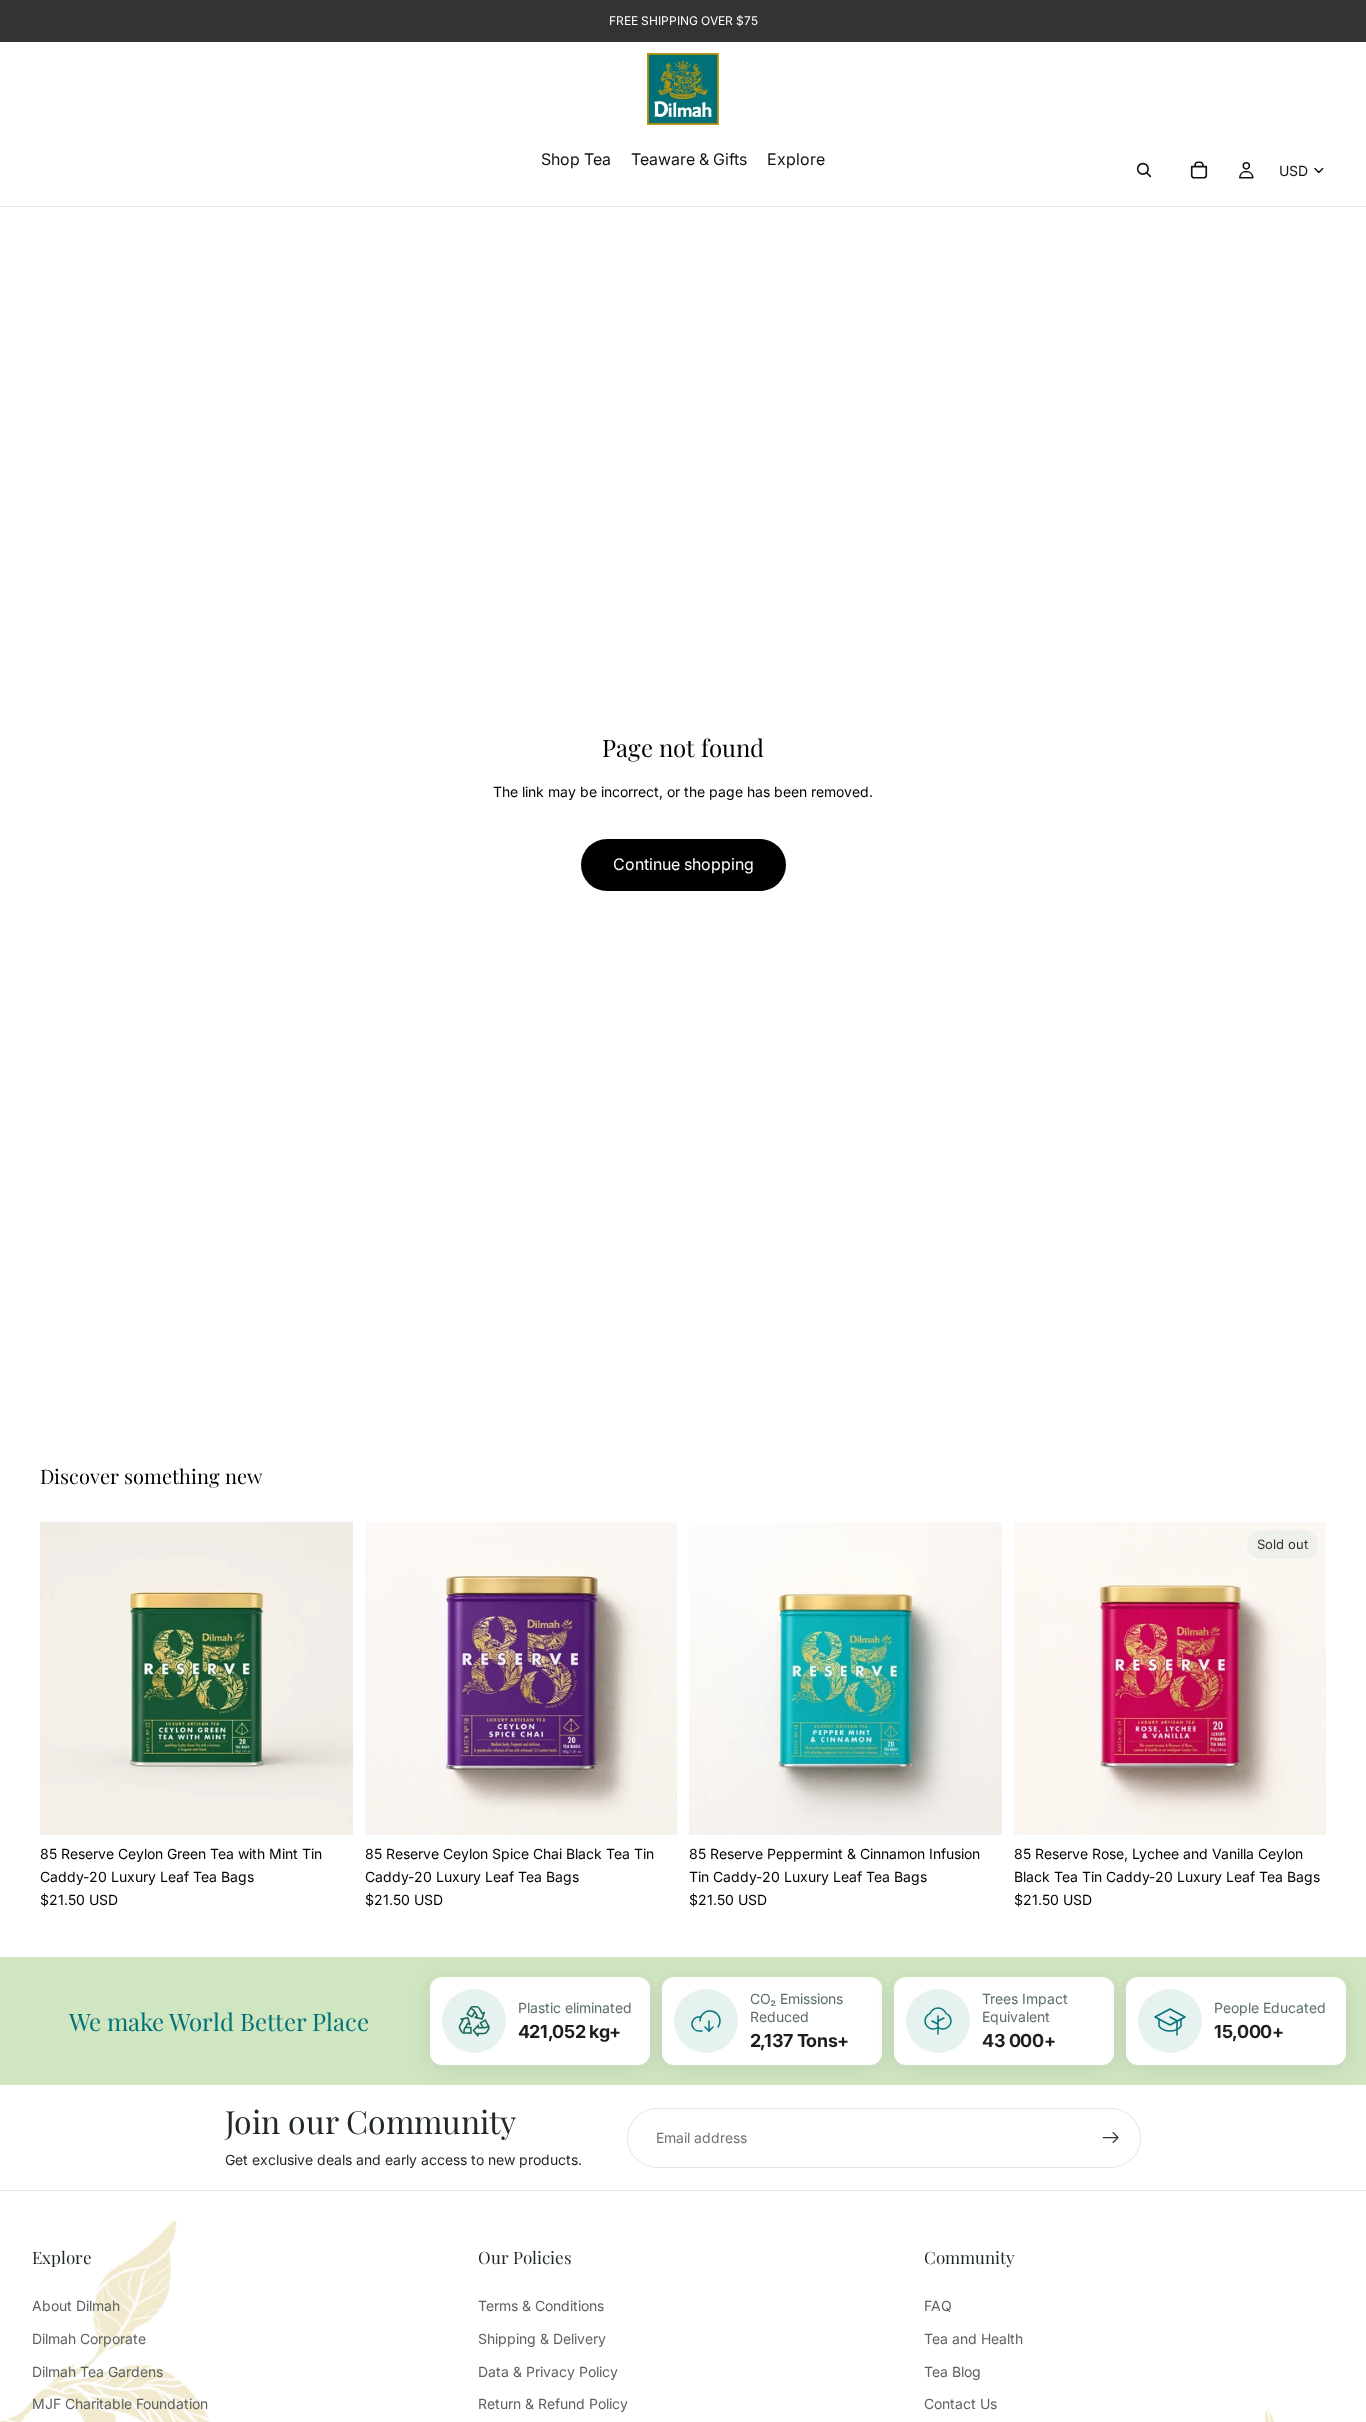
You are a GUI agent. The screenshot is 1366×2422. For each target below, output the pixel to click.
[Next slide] (323, 1679)
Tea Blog (952, 2371)
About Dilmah (76, 2305)
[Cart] (1199, 170)
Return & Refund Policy (553, 2403)
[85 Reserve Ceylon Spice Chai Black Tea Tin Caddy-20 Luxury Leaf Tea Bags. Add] (646, 1804)
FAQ (938, 2305)
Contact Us (960, 2403)
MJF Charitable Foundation (120, 2403)
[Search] (1144, 170)
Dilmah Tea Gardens (97, 2371)
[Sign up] (1111, 2138)
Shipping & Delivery (542, 2338)
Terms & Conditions (541, 2305)
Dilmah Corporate (89, 2338)
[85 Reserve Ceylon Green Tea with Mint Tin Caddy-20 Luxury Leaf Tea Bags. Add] (322, 1804)
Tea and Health (973, 2338)
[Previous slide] (70, 1679)
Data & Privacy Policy (548, 2371)
